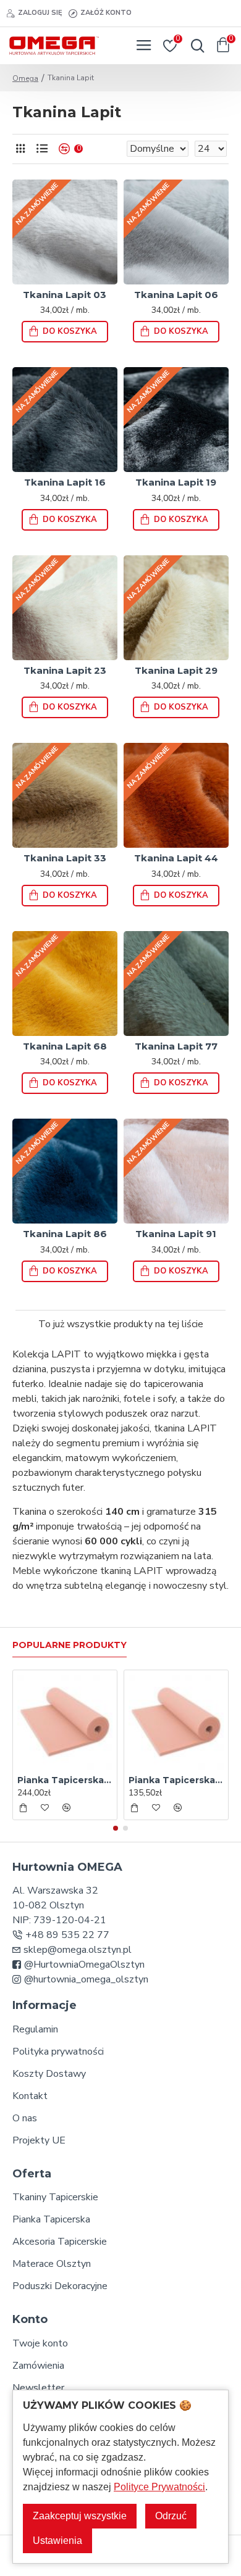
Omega (25, 78)
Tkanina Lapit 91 (176, 1234)
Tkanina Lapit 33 (65, 858)
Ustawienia (57, 2541)
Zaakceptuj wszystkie (80, 2516)
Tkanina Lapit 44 (176, 858)
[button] (116, 1828)
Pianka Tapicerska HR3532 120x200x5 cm (176, 1780)
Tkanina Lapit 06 (176, 295)
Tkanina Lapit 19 (176, 482)
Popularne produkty (70, 1645)
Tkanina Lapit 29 (176, 670)
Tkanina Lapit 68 (65, 1046)
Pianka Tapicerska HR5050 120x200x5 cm (65, 1780)
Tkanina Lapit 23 (65, 670)
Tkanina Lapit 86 (65, 1234)
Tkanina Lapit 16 (65, 482)
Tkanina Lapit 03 (65, 295)
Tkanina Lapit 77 (176, 1046)
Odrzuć (171, 2516)
